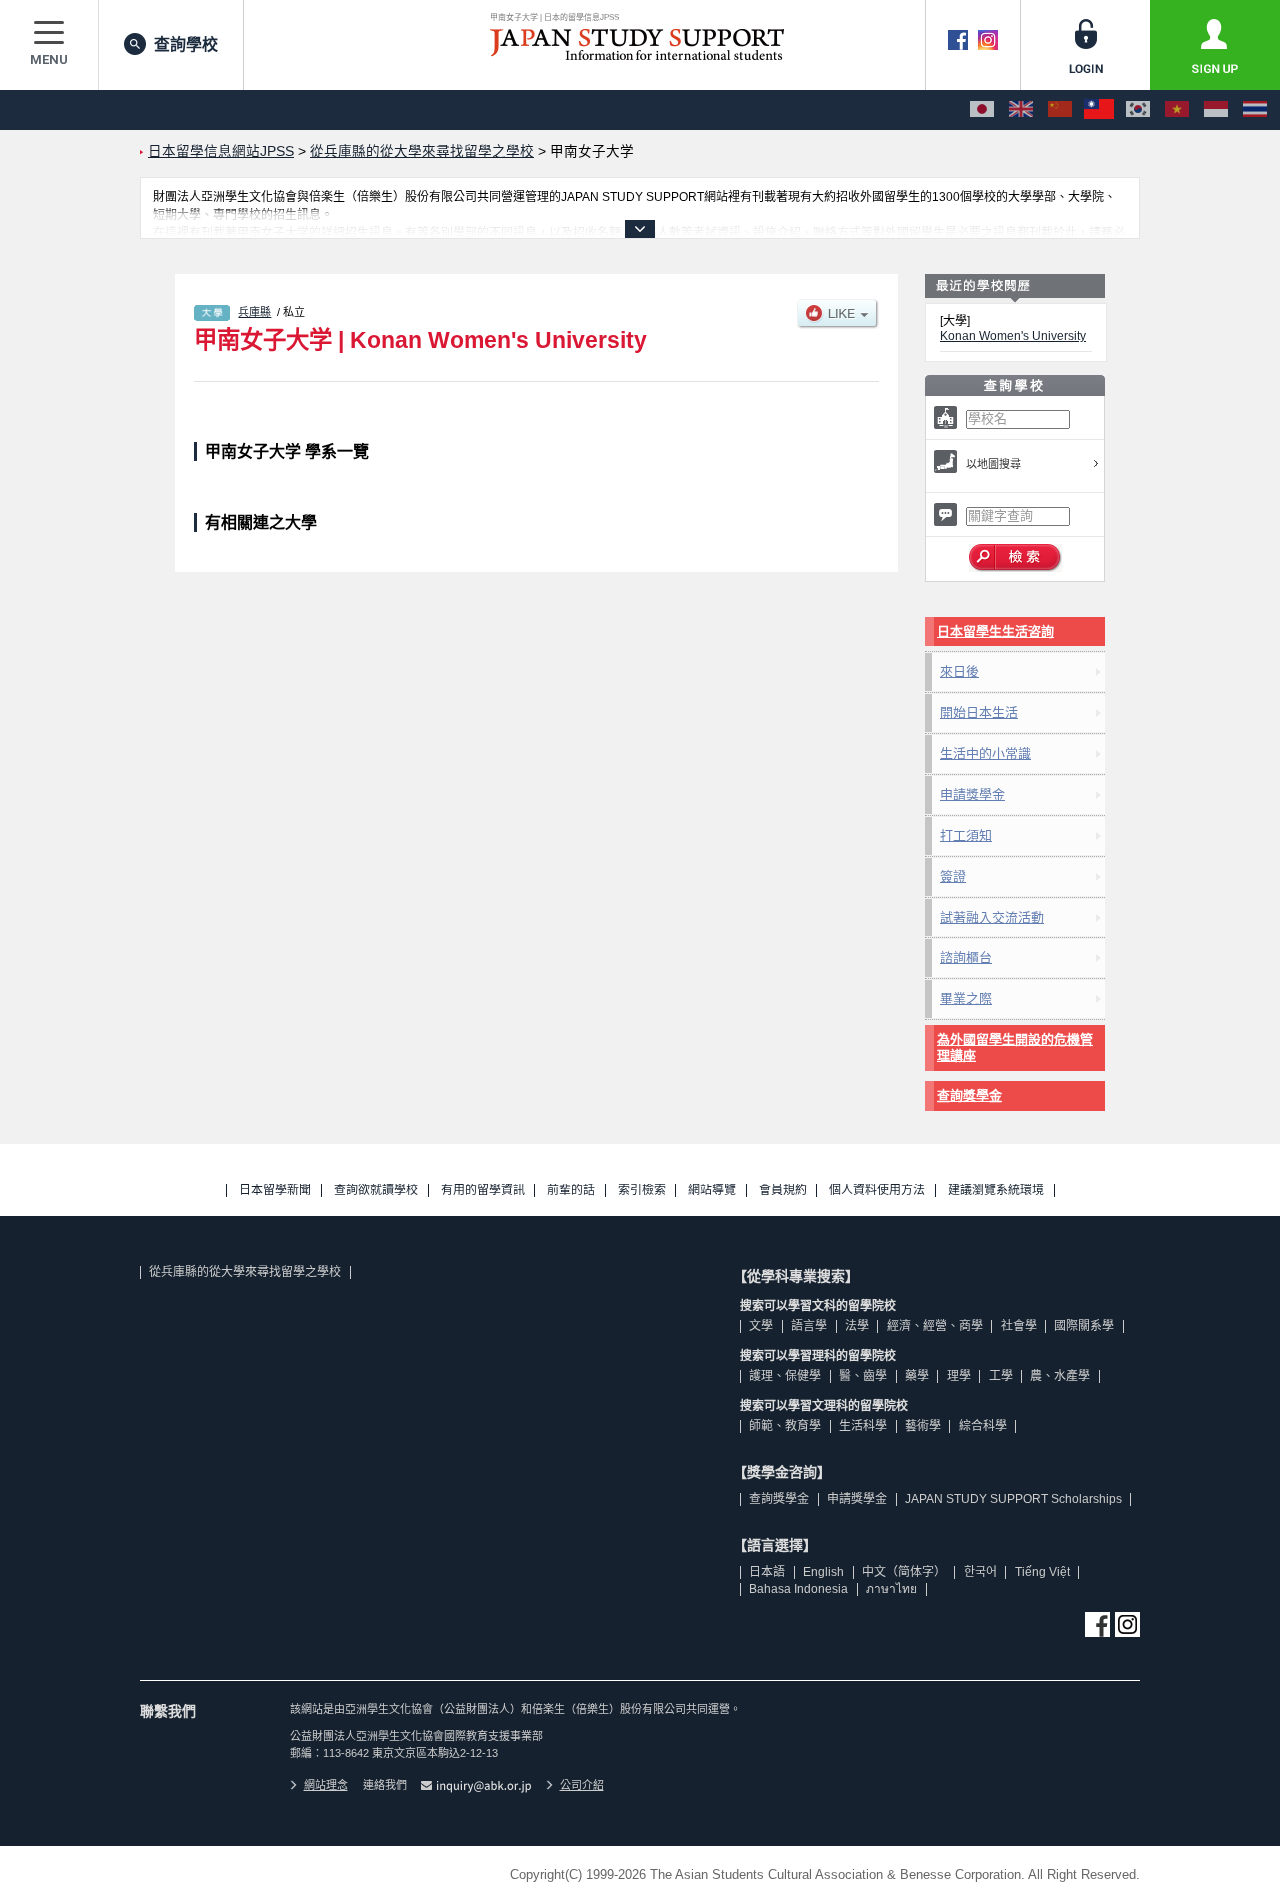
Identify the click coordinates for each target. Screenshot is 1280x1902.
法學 (857, 1326)
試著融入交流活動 (992, 917)
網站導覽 (712, 1190)
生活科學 (863, 1426)
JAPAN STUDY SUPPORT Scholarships (1013, 1499)
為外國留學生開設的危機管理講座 (1015, 1047)
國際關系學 (1084, 1326)
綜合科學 (983, 1426)
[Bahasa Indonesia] (1216, 110)
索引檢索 (642, 1190)
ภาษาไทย (891, 1589)
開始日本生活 (979, 712)
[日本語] (982, 110)
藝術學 (923, 1426)
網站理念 (326, 1785)
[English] (1021, 110)
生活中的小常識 (985, 753)
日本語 (767, 1572)
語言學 (809, 1326)
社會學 (1019, 1326)
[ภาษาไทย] (1255, 110)
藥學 (917, 1376)
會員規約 (783, 1190)
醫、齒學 (863, 1376)
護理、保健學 (785, 1376)
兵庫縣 (254, 312)
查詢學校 (186, 44)
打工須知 (966, 835)
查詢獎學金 (969, 1095)
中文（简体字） (904, 1572)
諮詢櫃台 (966, 957)
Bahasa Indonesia (798, 1589)
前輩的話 (571, 1190)
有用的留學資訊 (483, 1190)
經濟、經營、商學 (935, 1326)
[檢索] (1015, 558)
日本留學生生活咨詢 (995, 631)
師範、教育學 (785, 1426)
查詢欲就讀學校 (376, 1190)
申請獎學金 (972, 794)
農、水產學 (1060, 1376)
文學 (761, 1326)
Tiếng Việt (1042, 1572)
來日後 (959, 671)
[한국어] (1138, 110)
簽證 (953, 876)
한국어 (980, 1572)
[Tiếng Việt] (1177, 110)
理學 (959, 1376)
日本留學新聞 (275, 1190)
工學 (1001, 1376)
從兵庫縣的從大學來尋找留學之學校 (245, 1272)
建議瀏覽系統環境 (996, 1190)
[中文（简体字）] (1060, 110)
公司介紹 (582, 1785)
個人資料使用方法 (877, 1190)
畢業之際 (966, 998)
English (823, 1572)
